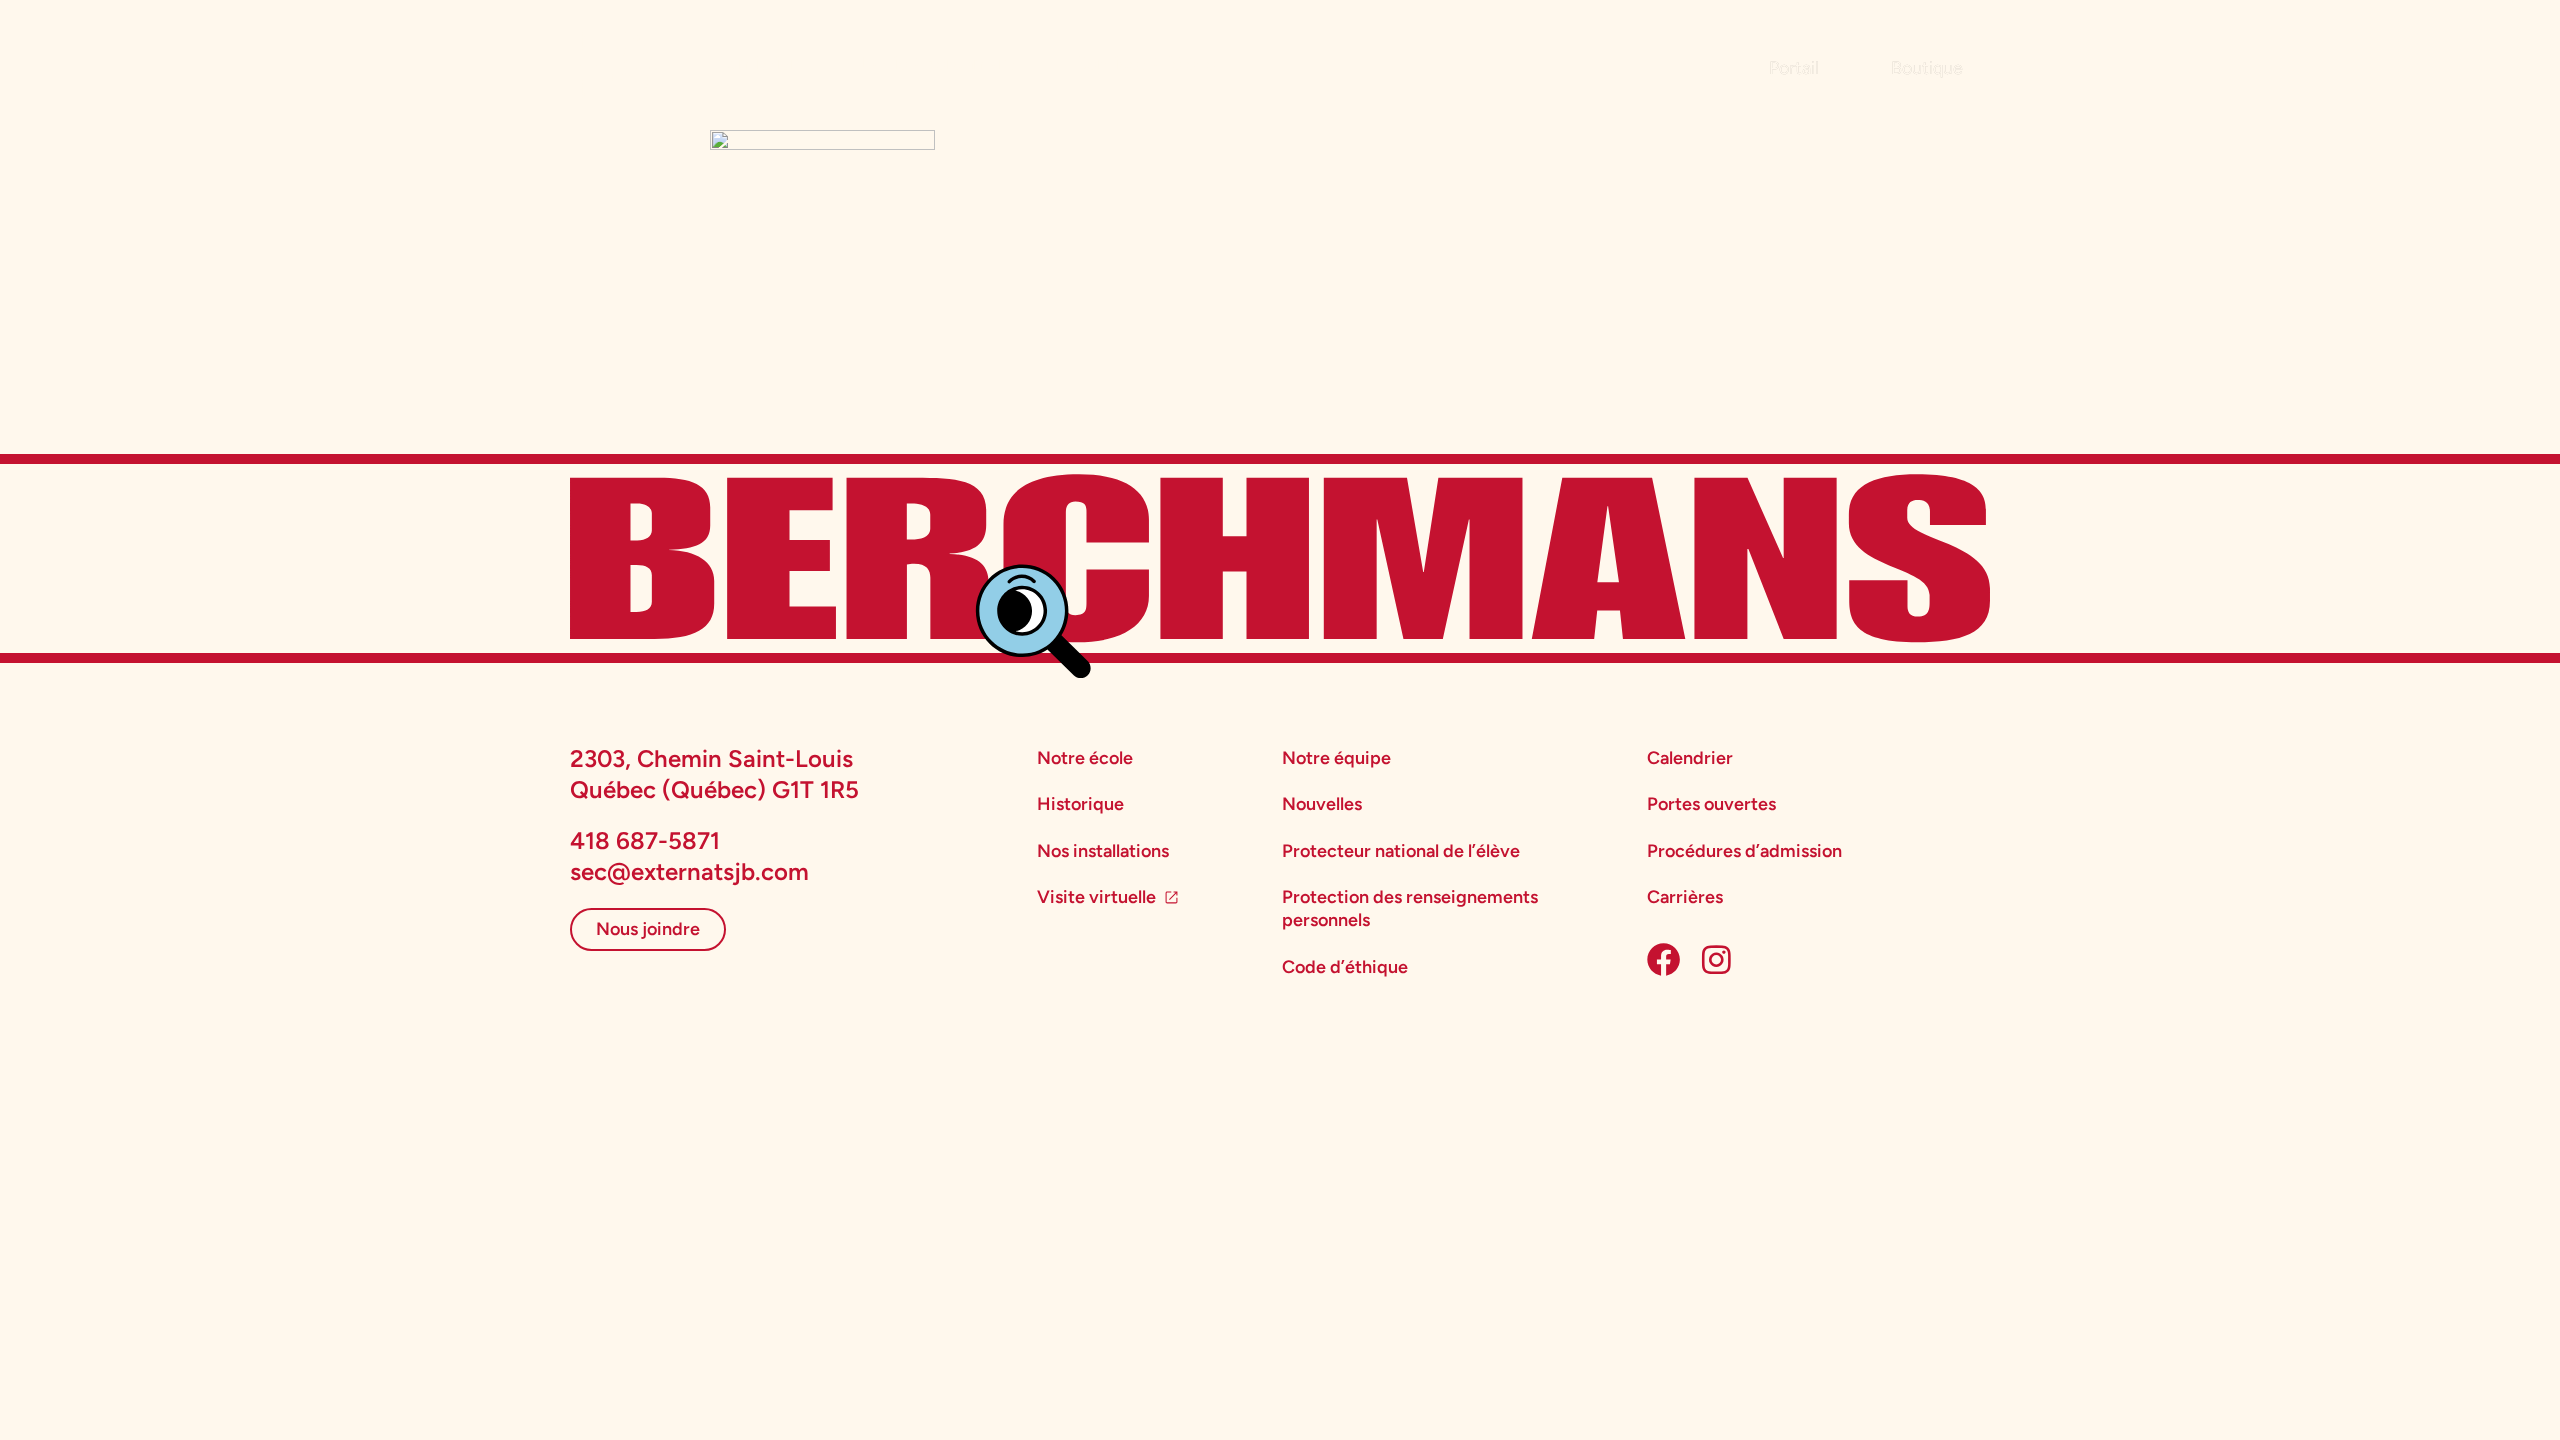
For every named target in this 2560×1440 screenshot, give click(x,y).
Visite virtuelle (1096, 897)
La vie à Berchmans (938, 63)
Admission (757, 63)
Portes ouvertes (1711, 804)
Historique (1080, 804)
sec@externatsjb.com (689, 871)
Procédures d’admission (1744, 851)
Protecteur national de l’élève (1401, 851)
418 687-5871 (645, 840)
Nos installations (1103, 851)
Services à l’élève (1146, 63)
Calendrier (1690, 758)
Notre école (1085, 758)
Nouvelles (1322, 804)
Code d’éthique (1345, 967)
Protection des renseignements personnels (1410, 908)
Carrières (1685, 897)
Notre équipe (1336, 758)
